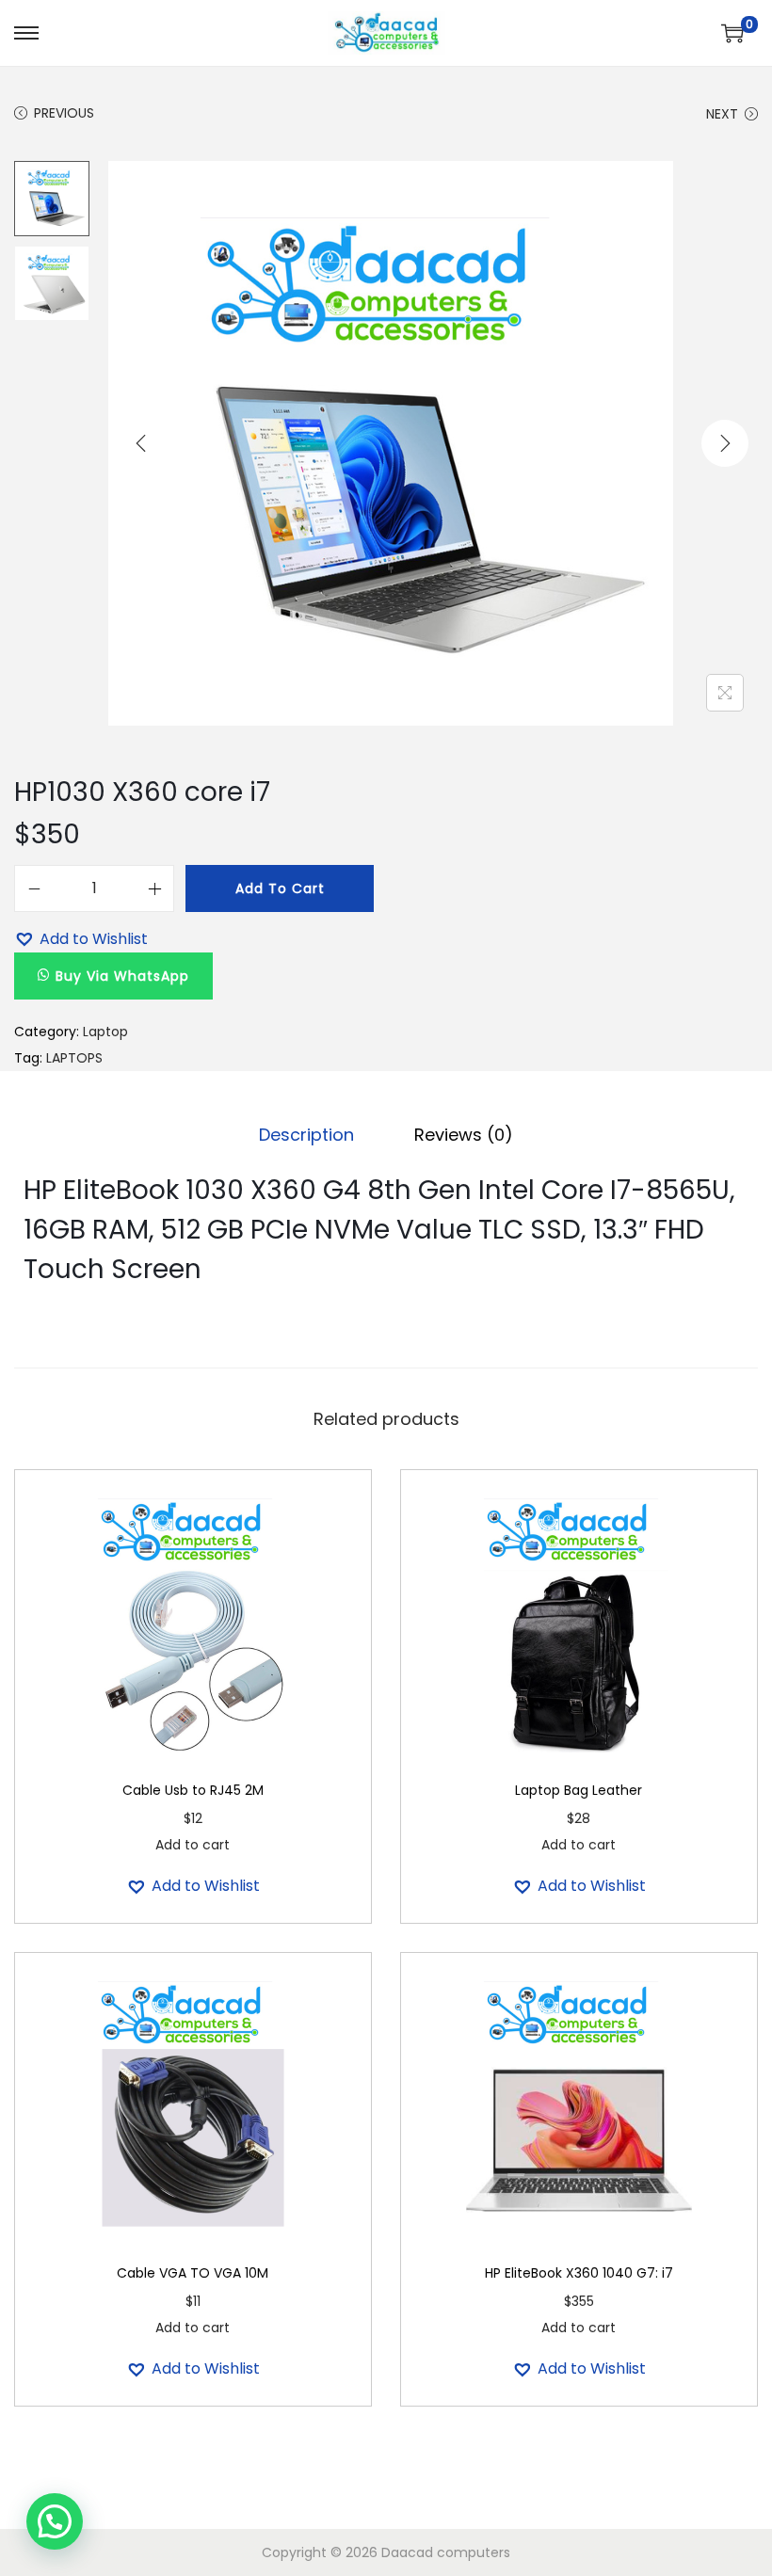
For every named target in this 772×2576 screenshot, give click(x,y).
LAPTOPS (74, 1058)
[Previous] (141, 443)
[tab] (306, 1135)
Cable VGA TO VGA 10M (193, 2273)
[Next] (725, 443)
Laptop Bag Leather (579, 1790)
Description (306, 1135)
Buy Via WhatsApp (122, 976)
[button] (81, 939)
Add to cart (280, 888)
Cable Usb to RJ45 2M (193, 1790)
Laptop (105, 1032)
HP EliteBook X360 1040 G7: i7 (579, 2273)
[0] (732, 33)
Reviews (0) (464, 1135)
